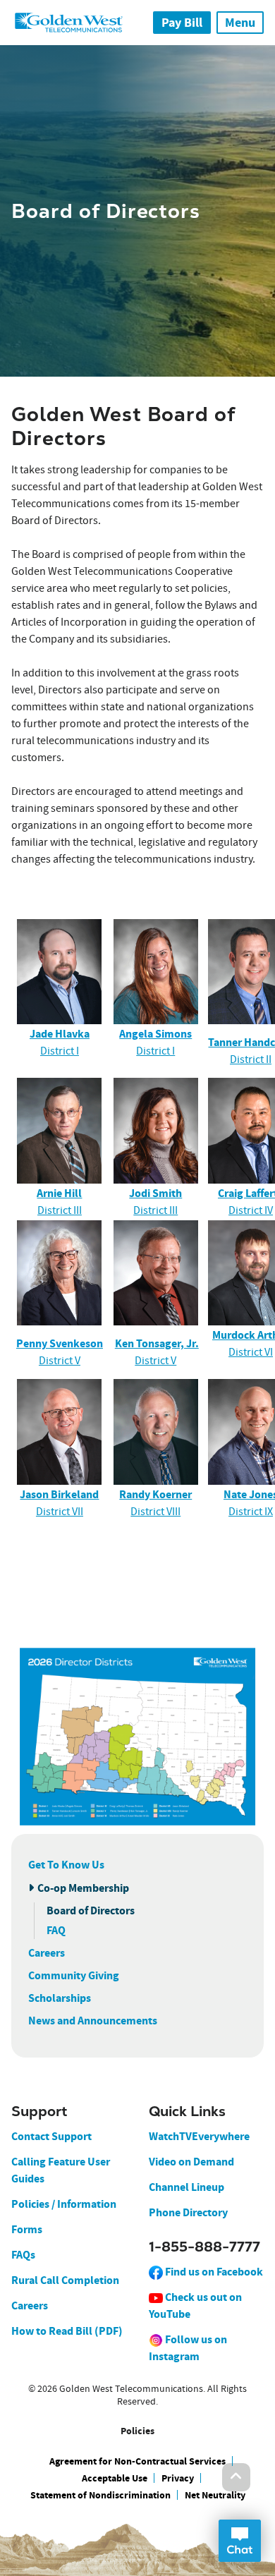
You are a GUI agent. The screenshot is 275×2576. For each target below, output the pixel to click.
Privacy (178, 2478)
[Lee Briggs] (156, 1130)
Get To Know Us (66, 1865)
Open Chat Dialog (240, 2541)
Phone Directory (188, 2212)
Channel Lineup (187, 2187)
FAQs (23, 2255)
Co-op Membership (83, 1888)
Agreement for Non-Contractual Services (137, 2461)
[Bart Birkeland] (59, 1431)
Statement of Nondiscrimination (100, 2495)
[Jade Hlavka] (60, 972)
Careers (47, 1953)
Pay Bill (182, 23)
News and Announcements (93, 2021)
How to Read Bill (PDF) (67, 2331)
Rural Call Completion (65, 2280)
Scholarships (60, 1998)
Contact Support (51, 2136)
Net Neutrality (215, 2495)
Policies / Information (64, 2204)
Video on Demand (191, 2162)
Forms (27, 2229)
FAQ (56, 1930)
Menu (240, 23)
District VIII (155, 1512)
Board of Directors (91, 1910)
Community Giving (74, 1975)
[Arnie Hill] (60, 1130)
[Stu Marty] (156, 1272)
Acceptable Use (115, 2478)
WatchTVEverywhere (199, 2136)
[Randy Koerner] (156, 1431)
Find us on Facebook (213, 2272)
